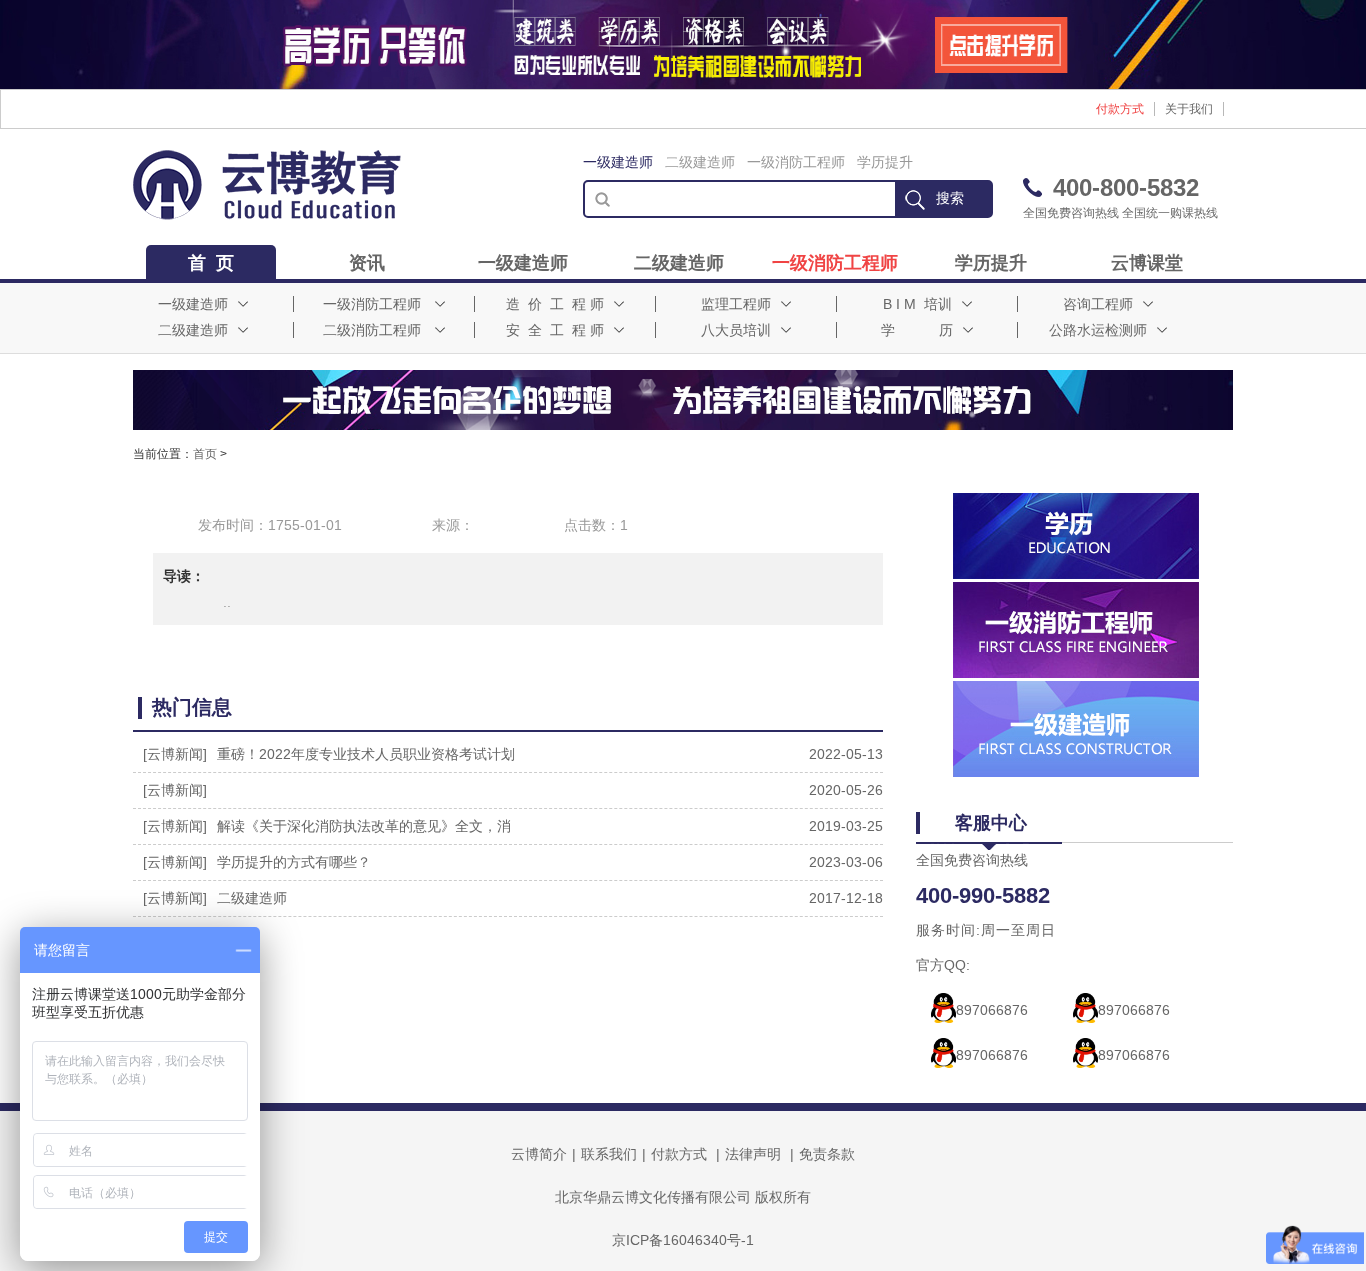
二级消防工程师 (372, 330)
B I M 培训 (917, 304)
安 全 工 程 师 (555, 330)
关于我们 (1189, 109)
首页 (205, 454)
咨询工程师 (1098, 304)
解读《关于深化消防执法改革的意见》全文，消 (364, 826)
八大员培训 (736, 330)
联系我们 (609, 1154)
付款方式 (1120, 109)
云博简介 (539, 1154)
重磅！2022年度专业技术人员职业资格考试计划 (366, 754)
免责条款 (827, 1154)
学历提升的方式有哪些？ (294, 862)
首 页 (211, 263)
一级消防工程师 (796, 162)
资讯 (367, 263)
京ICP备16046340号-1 (683, 1240)
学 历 (917, 330)
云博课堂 (1147, 263)
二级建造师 (700, 162)
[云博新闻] (175, 754)
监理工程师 (736, 304)
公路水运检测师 (1098, 330)
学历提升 (885, 162)
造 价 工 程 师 (555, 304)
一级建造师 (618, 162)
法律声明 (753, 1154)
